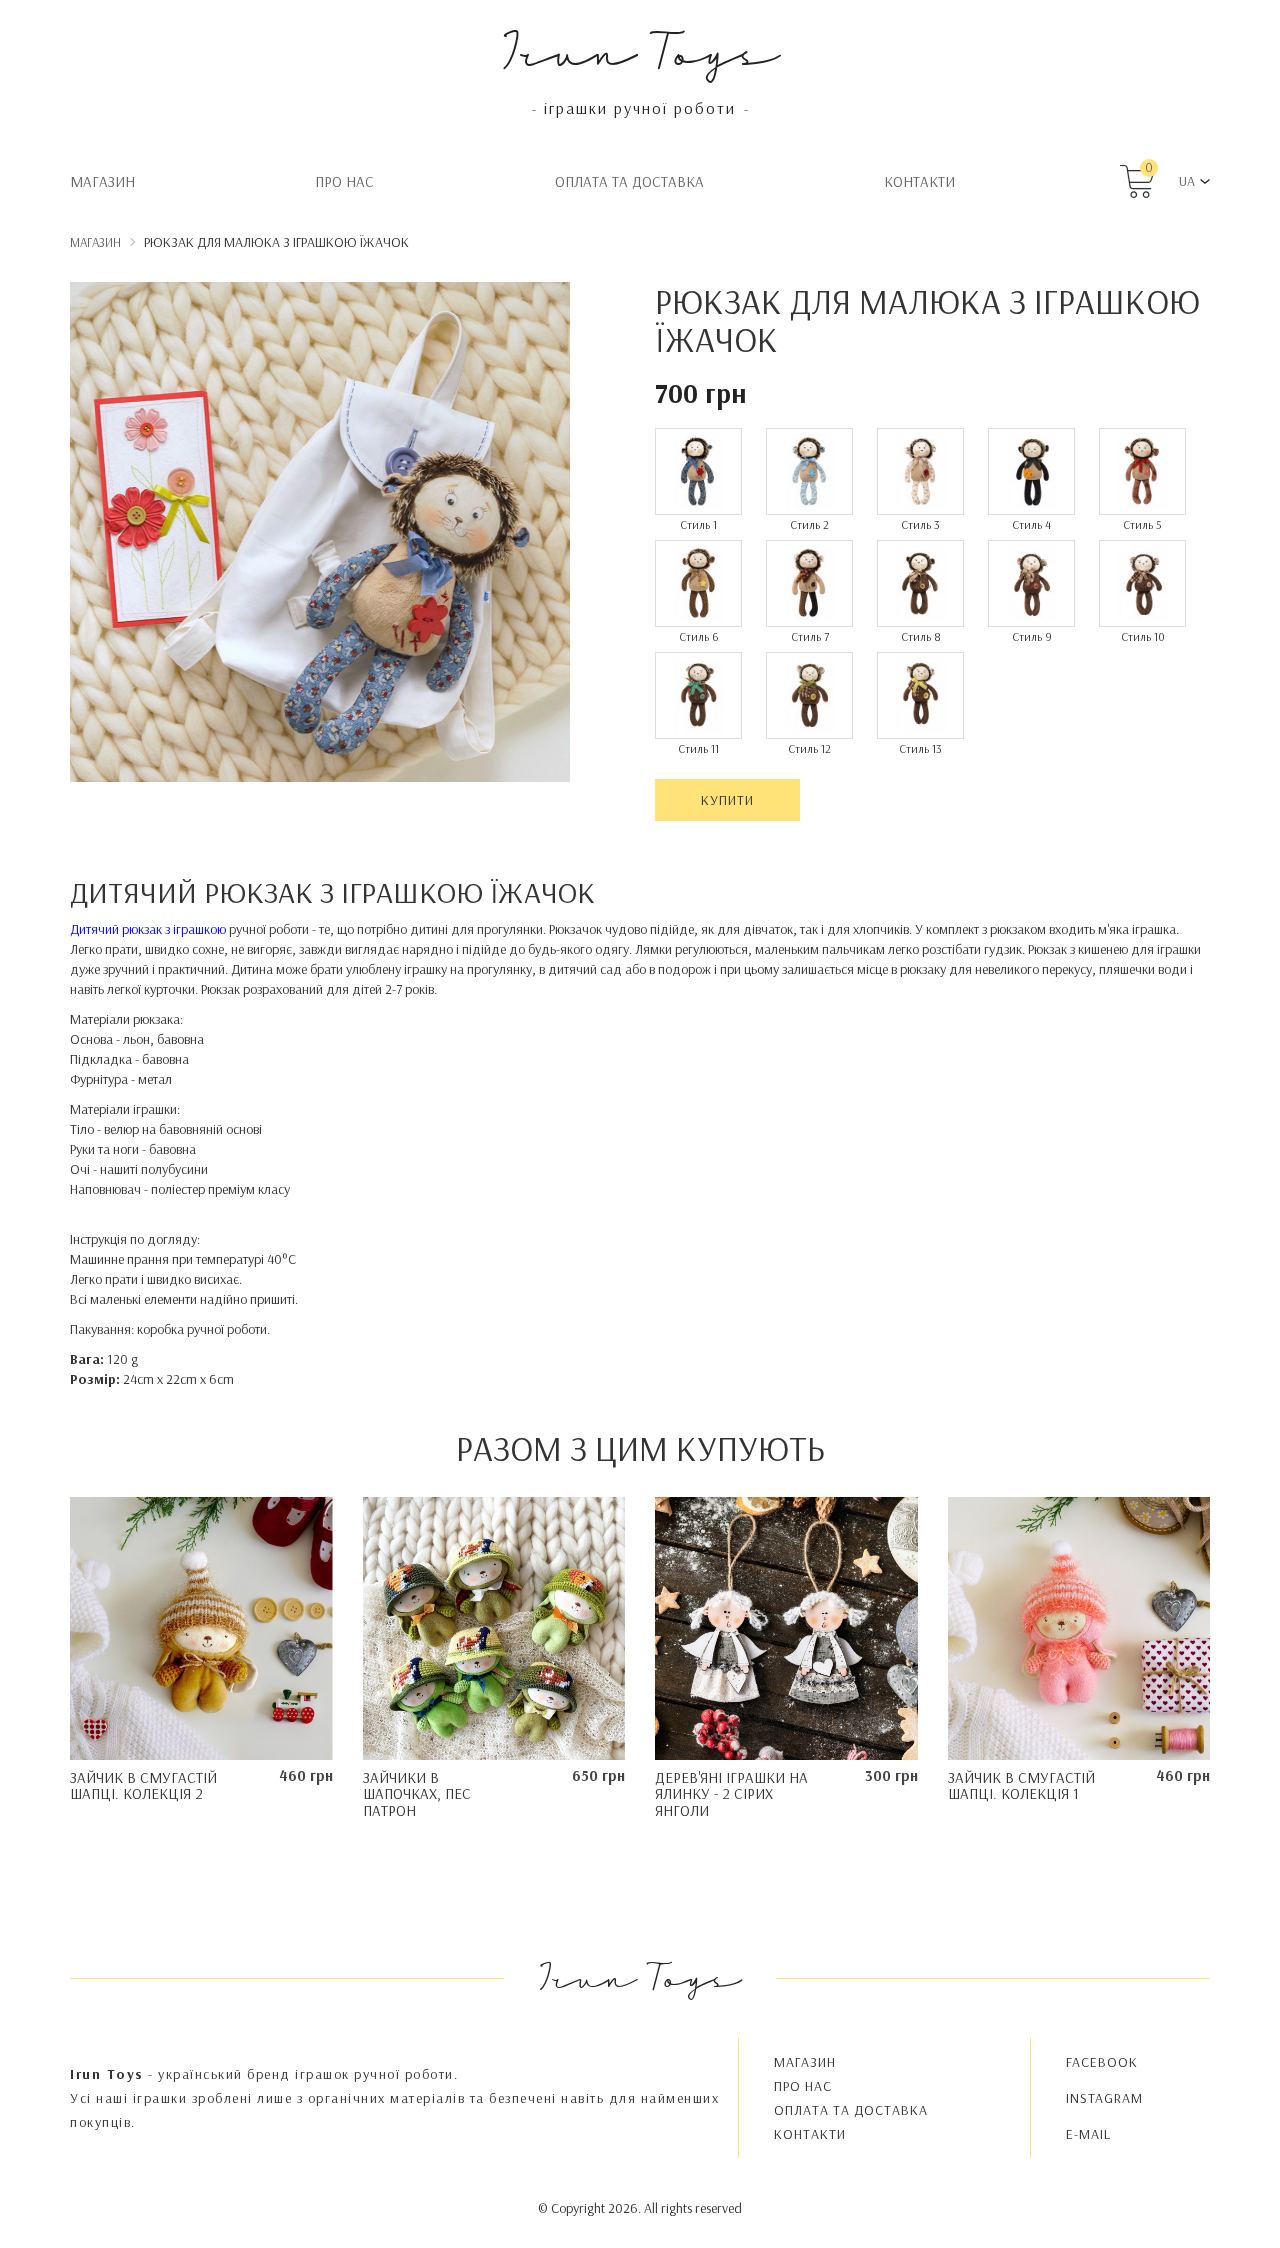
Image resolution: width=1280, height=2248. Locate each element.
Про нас (344, 181)
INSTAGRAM (1104, 2098)
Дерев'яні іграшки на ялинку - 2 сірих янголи (731, 1794)
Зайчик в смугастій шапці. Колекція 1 (1021, 1786)
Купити (727, 800)
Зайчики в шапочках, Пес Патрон (417, 1794)
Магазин (102, 181)
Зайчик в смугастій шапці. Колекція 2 (143, 1786)
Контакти (919, 181)
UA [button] (1187, 181)
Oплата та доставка (629, 181)
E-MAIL (1088, 2134)
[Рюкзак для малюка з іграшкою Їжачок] (320, 535)
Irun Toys (640, 49)
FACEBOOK (1102, 2062)
